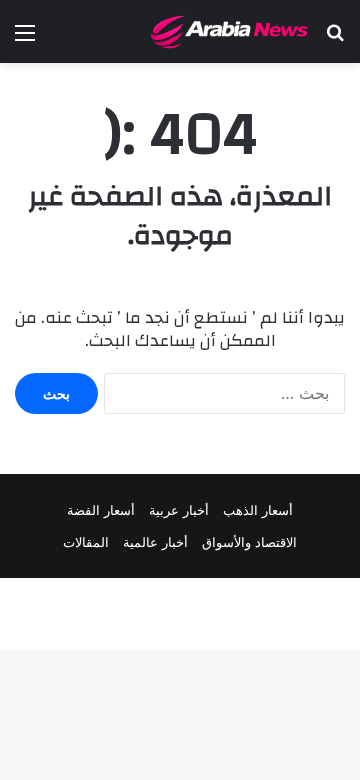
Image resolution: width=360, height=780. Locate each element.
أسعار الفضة (101, 510)
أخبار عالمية (155, 542)
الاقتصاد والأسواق (249, 542)
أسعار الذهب (258, 510)
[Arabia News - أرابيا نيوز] (230, 31)
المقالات (86, 542)
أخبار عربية (179, 510)
